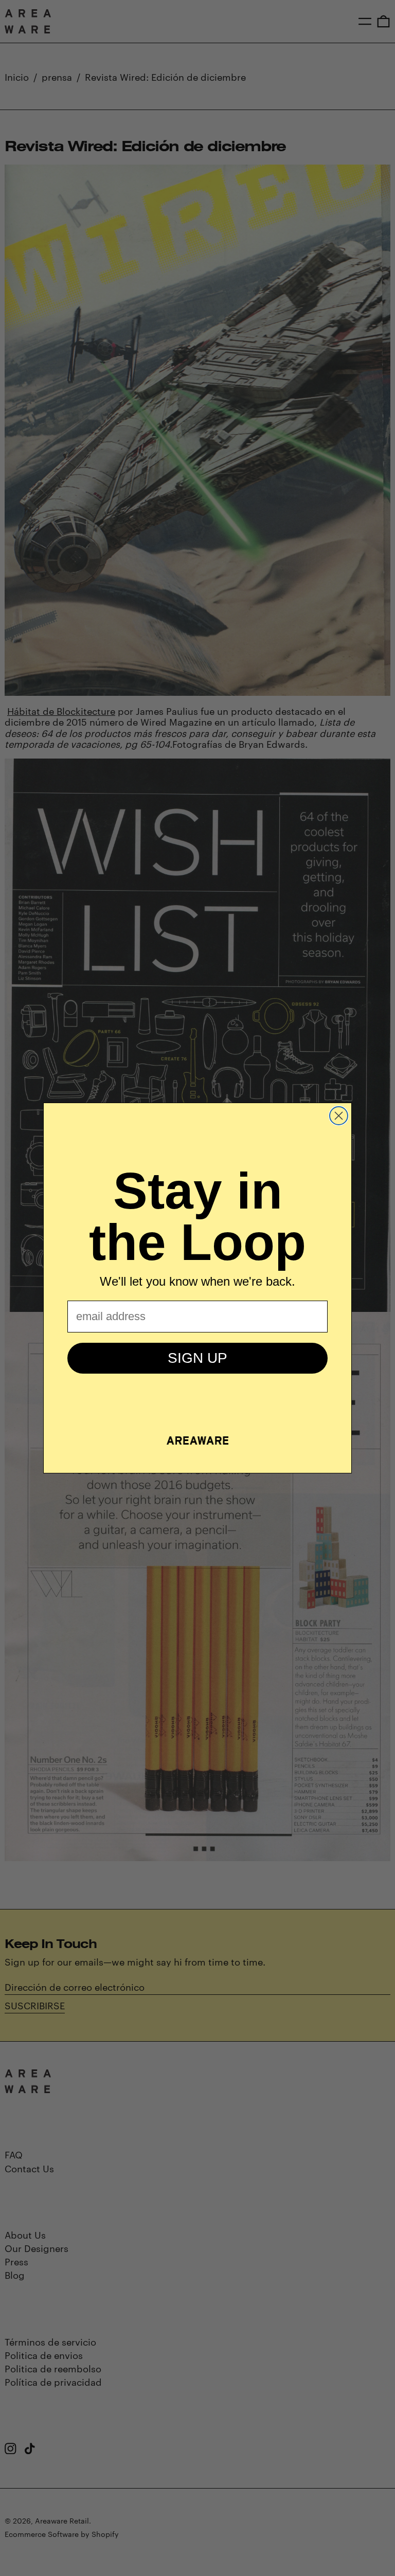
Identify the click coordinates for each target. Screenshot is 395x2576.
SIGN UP (197, 1358)
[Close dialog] (339, 1116)
